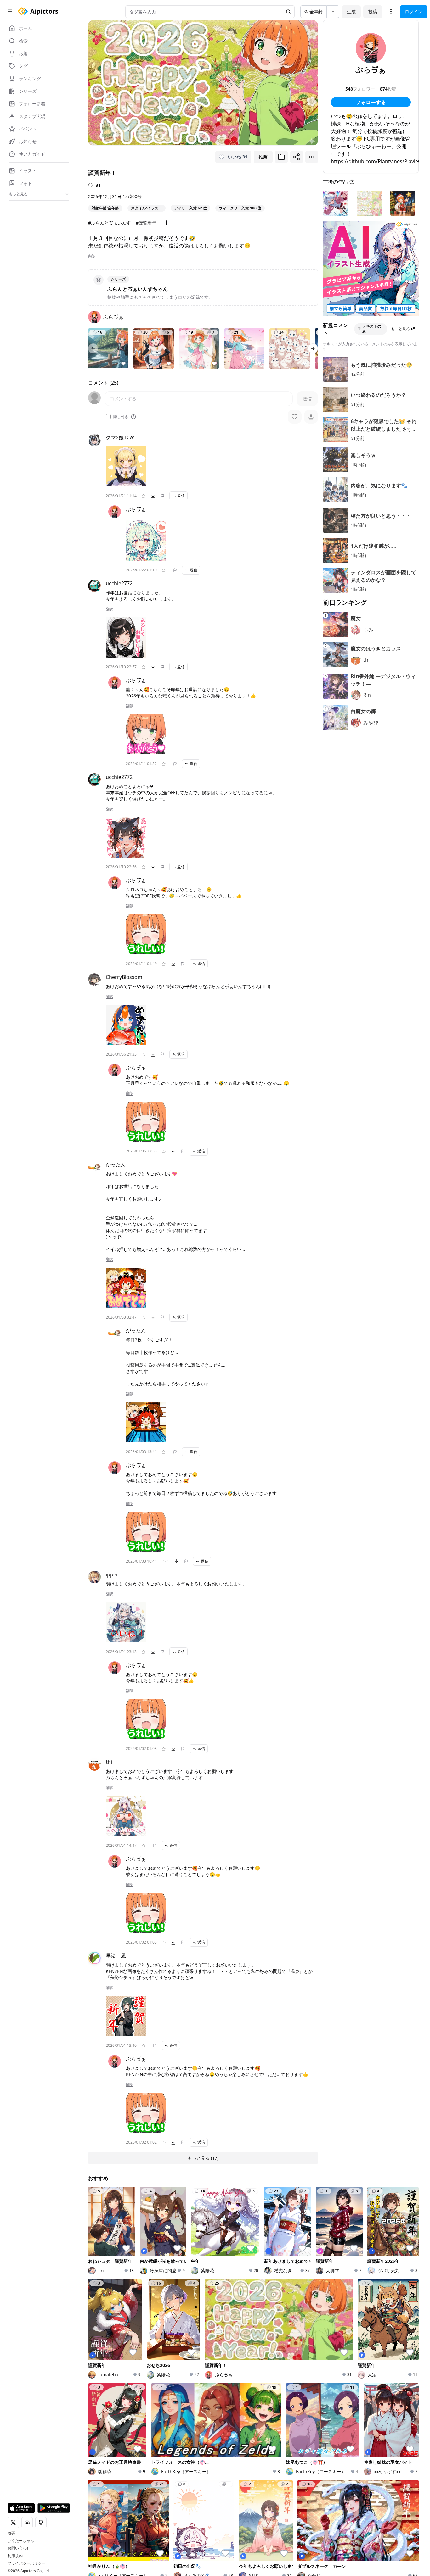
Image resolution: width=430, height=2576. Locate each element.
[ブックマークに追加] (281, 157)
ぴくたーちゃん (21, 2541)
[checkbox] (108, 417)
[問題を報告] (162, 496)
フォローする (371, 102)
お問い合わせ (19, 2548)
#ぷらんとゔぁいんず (109, 223)
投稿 (373, 11)
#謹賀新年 (146, 223)
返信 (181, 496)
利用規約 (15, 2556)
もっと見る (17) (203, 2158)
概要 (11, 2533)
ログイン (414, 11)
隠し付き (121, 417)
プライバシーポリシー (26, 2563)
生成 (351, 11)
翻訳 (92, 256)
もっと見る (400, 329)
